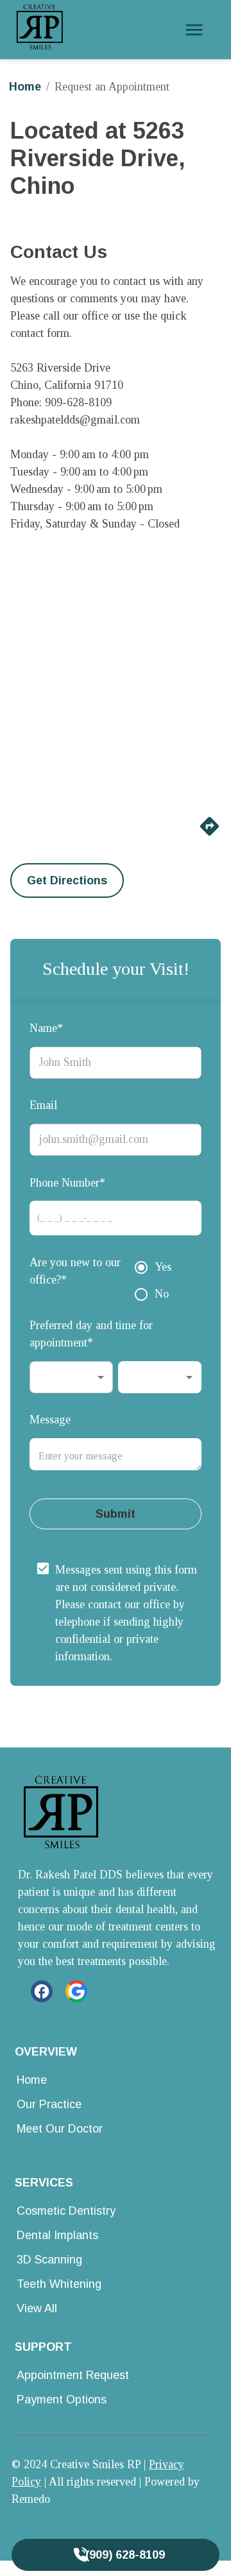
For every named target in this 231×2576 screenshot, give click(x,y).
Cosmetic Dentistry (66, 2211)
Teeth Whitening (59, 2284)
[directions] (210, 834)
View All (37, 2308)
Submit (116, 1514)
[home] (40, 30)
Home (25, 87)
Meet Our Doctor (60, 2129)
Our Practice (49, 2104)
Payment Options (62, 2400)
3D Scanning (49, 2260)
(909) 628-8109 (125, 2555)
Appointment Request (73, 2375)
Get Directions (67, 880)
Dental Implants (57, 2235)
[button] (71, 1377)
